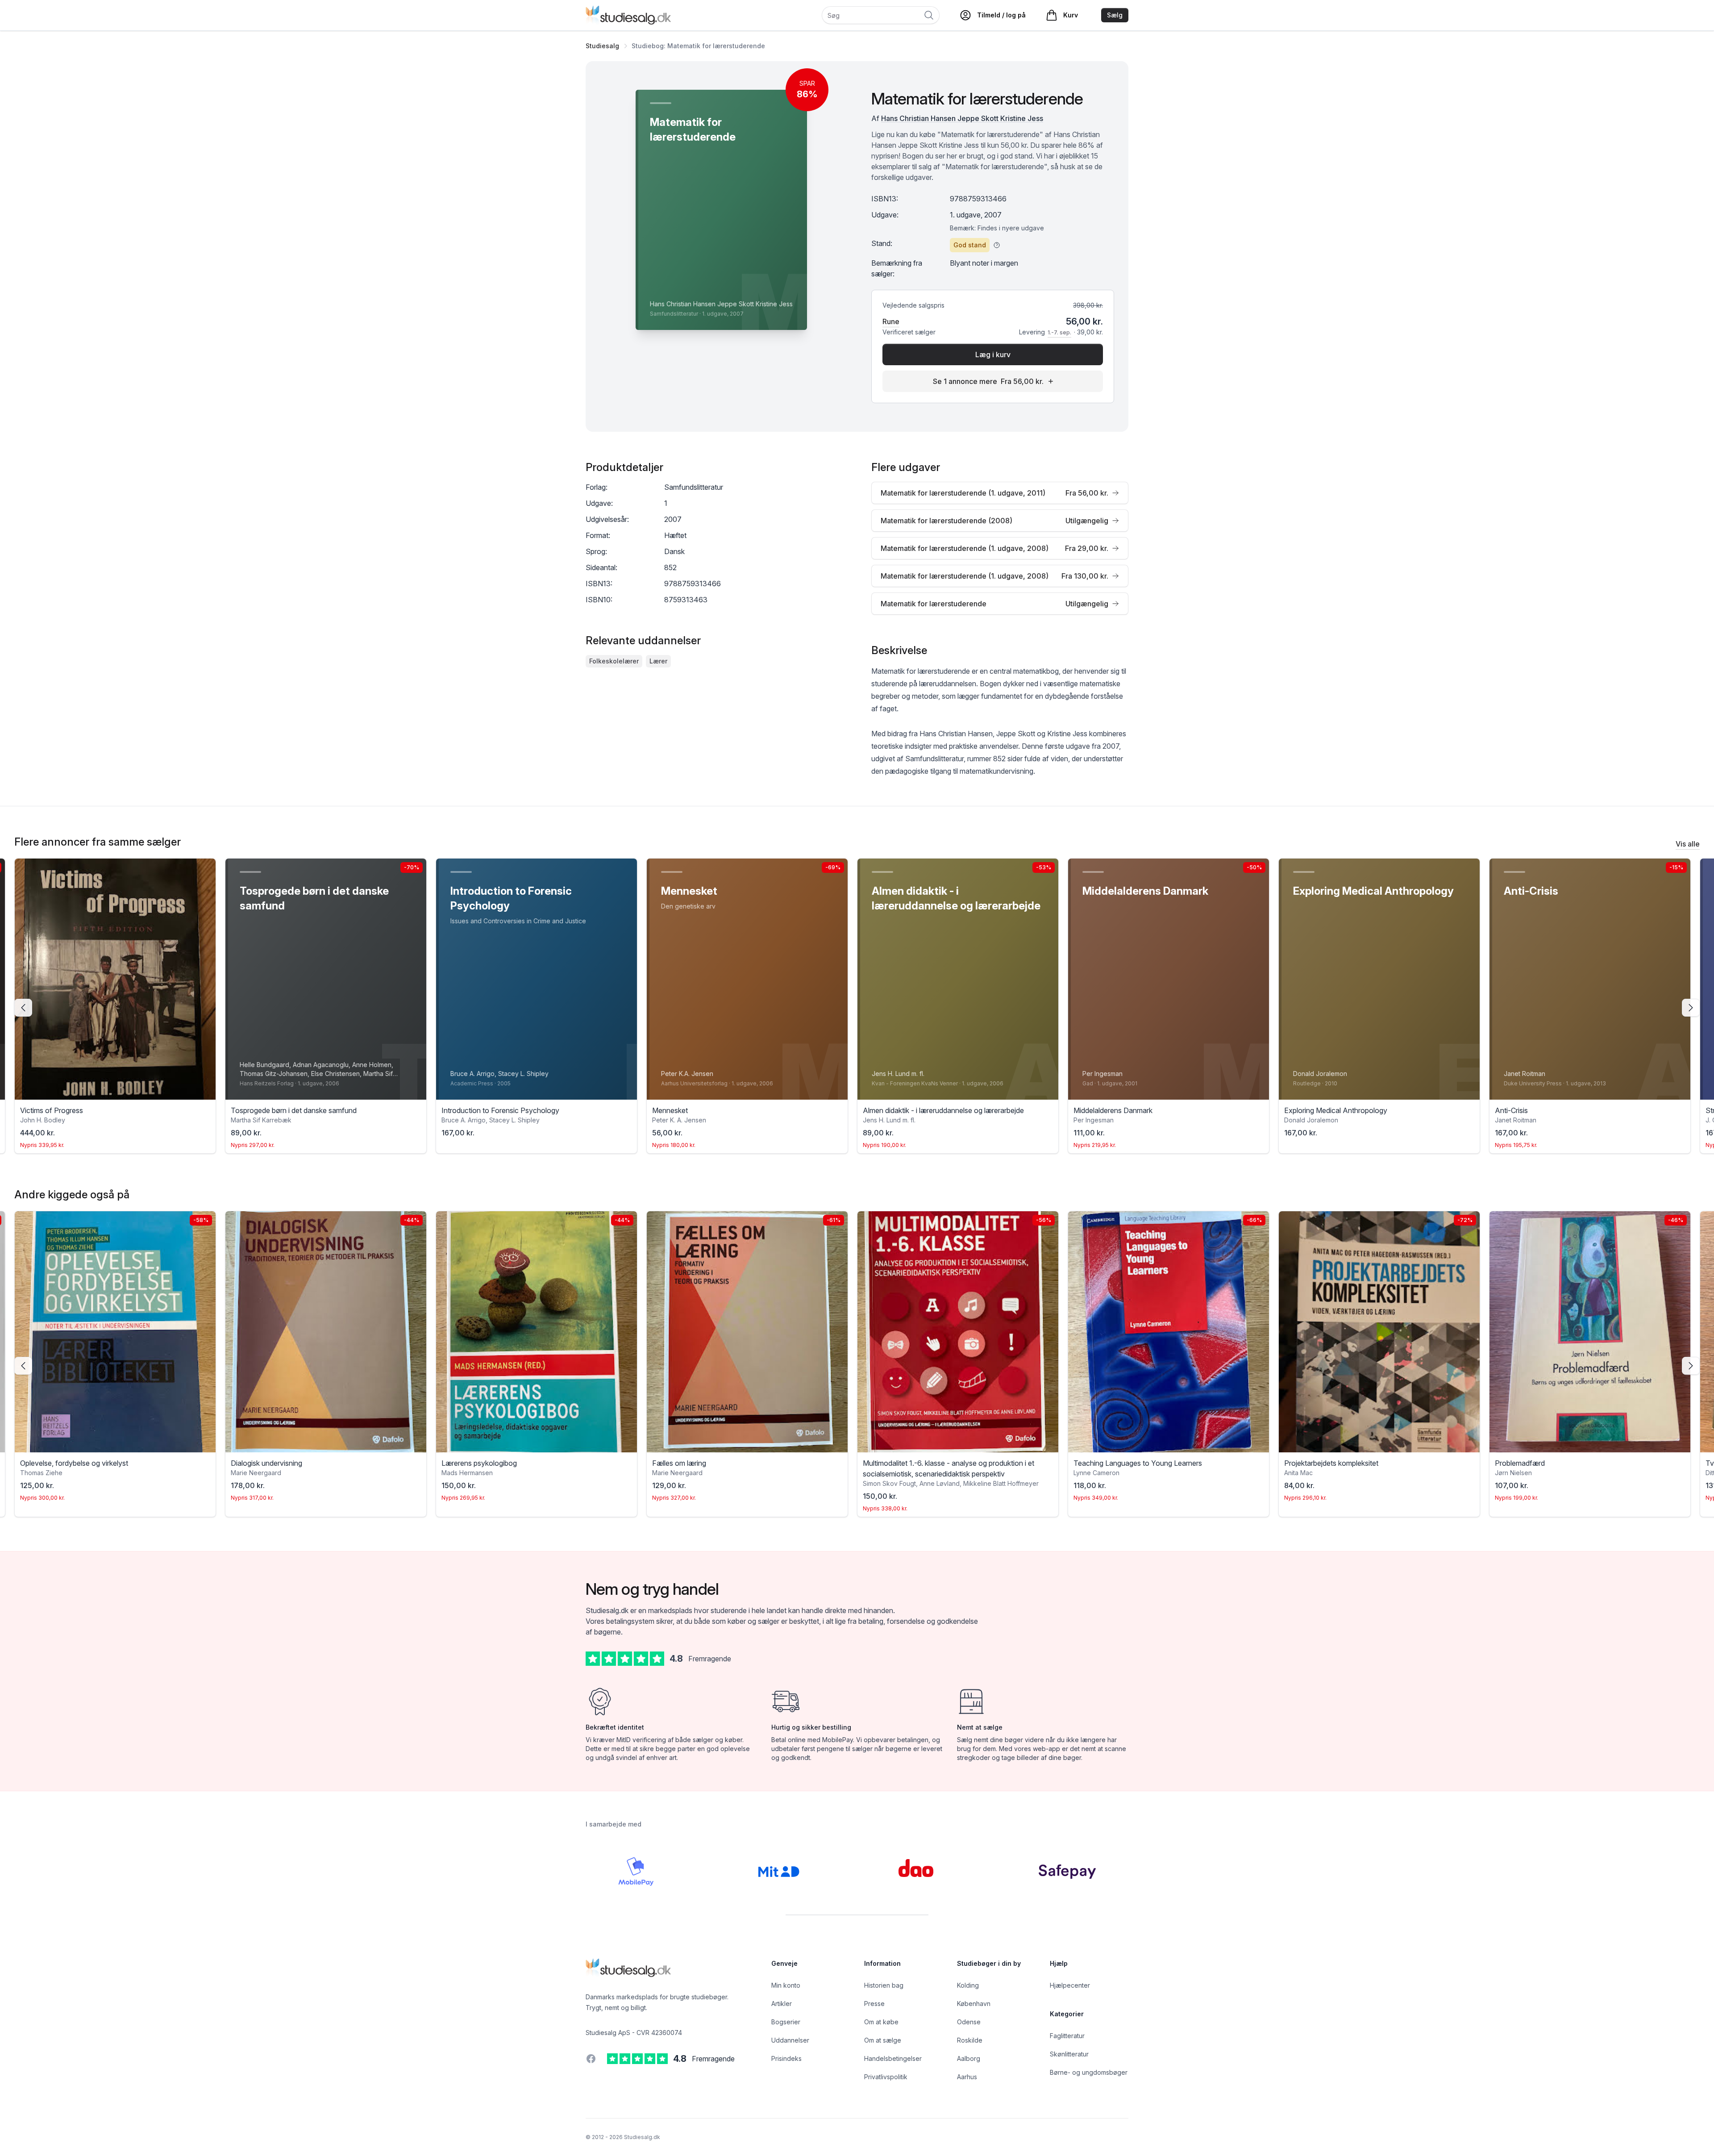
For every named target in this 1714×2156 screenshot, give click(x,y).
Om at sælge (883, 2040)
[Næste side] (1691, 1008)
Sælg (1115, 15)
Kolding (968, 1985)
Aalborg (969, 2058)
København (974, 2004)
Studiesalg (602, 46)
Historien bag (884, 1985)
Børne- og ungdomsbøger (1089, 2072)
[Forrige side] (23, 1008)
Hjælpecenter (1070, 1985)
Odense (969, 2022)
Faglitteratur (1067, 2036)
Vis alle (1688, 844)
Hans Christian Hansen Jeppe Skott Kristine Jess (962, 118)
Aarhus (967, 2077)
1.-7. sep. (1059, 332)
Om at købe (881, 2022)
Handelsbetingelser (893, 2058)
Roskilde (970, 2040)
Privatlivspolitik (886, 2077)
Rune (891, 321)
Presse (874, 2004)
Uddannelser (790, 2040)
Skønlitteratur (1069, 2054)
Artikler (782, 2004)
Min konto (786, 1985)
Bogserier (786, 2022)
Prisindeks (786, 2058)
